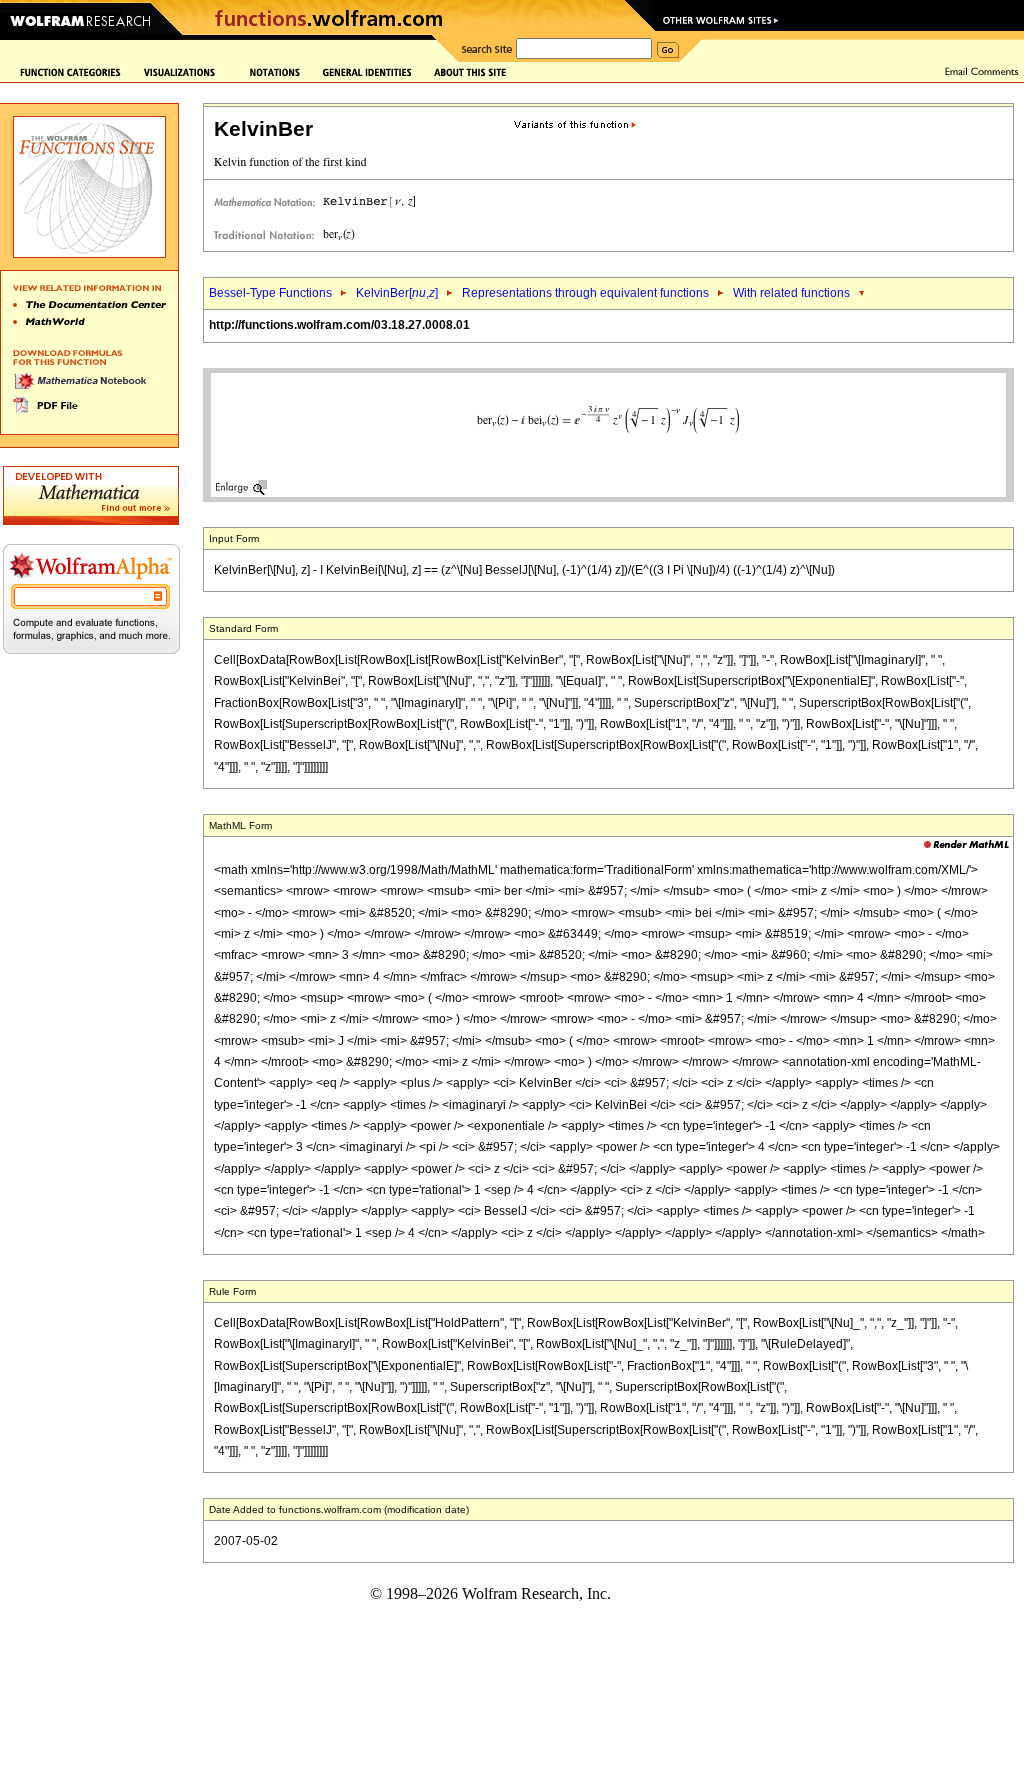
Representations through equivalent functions (585, 293)
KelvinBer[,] (397, 293)
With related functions (791, 293)
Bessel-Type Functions (270, 293)
